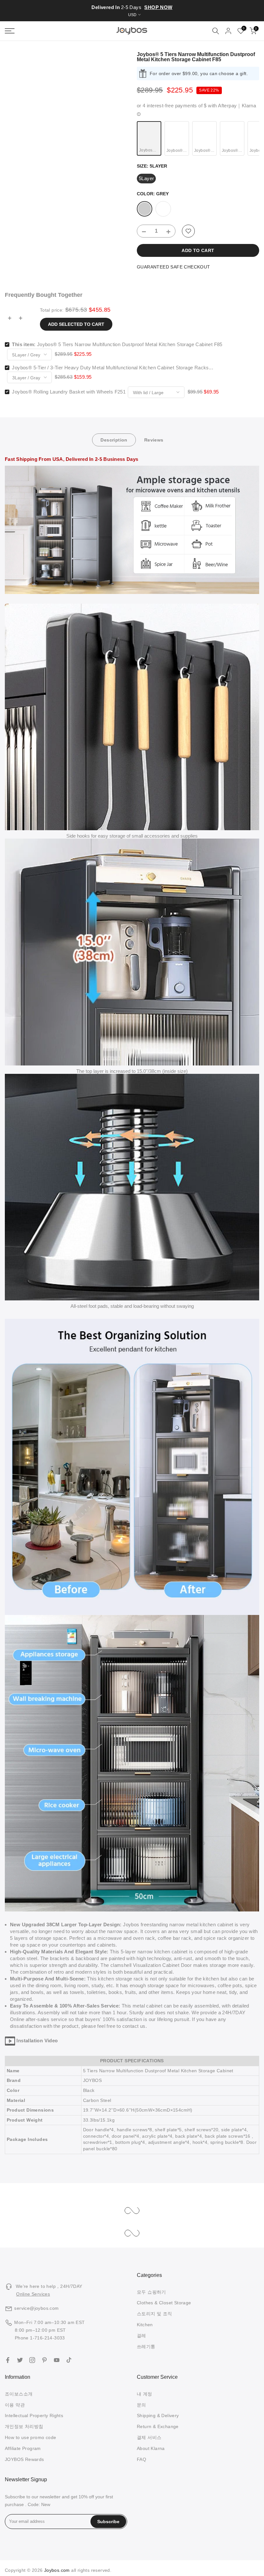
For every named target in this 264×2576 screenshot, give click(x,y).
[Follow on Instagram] (32, 2360)
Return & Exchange (158, 2426)
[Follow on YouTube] (57, 2360)
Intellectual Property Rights (34, 2416)
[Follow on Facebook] (8, 2360)
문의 (141, 2405)
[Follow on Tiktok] (69, 2360)
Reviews (154, 440)
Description (114, 440)
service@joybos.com (36, 2308)
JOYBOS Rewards (24, 2459)
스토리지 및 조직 (155, 2314)
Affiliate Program (23, 2448)
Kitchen (145, 2325)
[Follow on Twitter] (20, 2360)
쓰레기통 (146, 2347)
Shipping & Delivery (158, 2416)
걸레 (141, 2336)
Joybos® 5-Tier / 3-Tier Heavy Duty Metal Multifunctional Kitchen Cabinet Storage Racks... (113, 368)
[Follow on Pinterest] (44, 2360)
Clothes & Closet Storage (164, 2303)
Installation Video (37, 2041)
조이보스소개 (19, 2394)
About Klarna (151, 2448)
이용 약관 (15, 2405)
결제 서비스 (149, 2437)
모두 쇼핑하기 (151, 2292)
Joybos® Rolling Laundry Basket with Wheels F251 (69, 392)
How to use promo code (30, 2437)
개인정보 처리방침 (24, 2426)
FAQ (141, 2459)
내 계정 (145, 2394)
